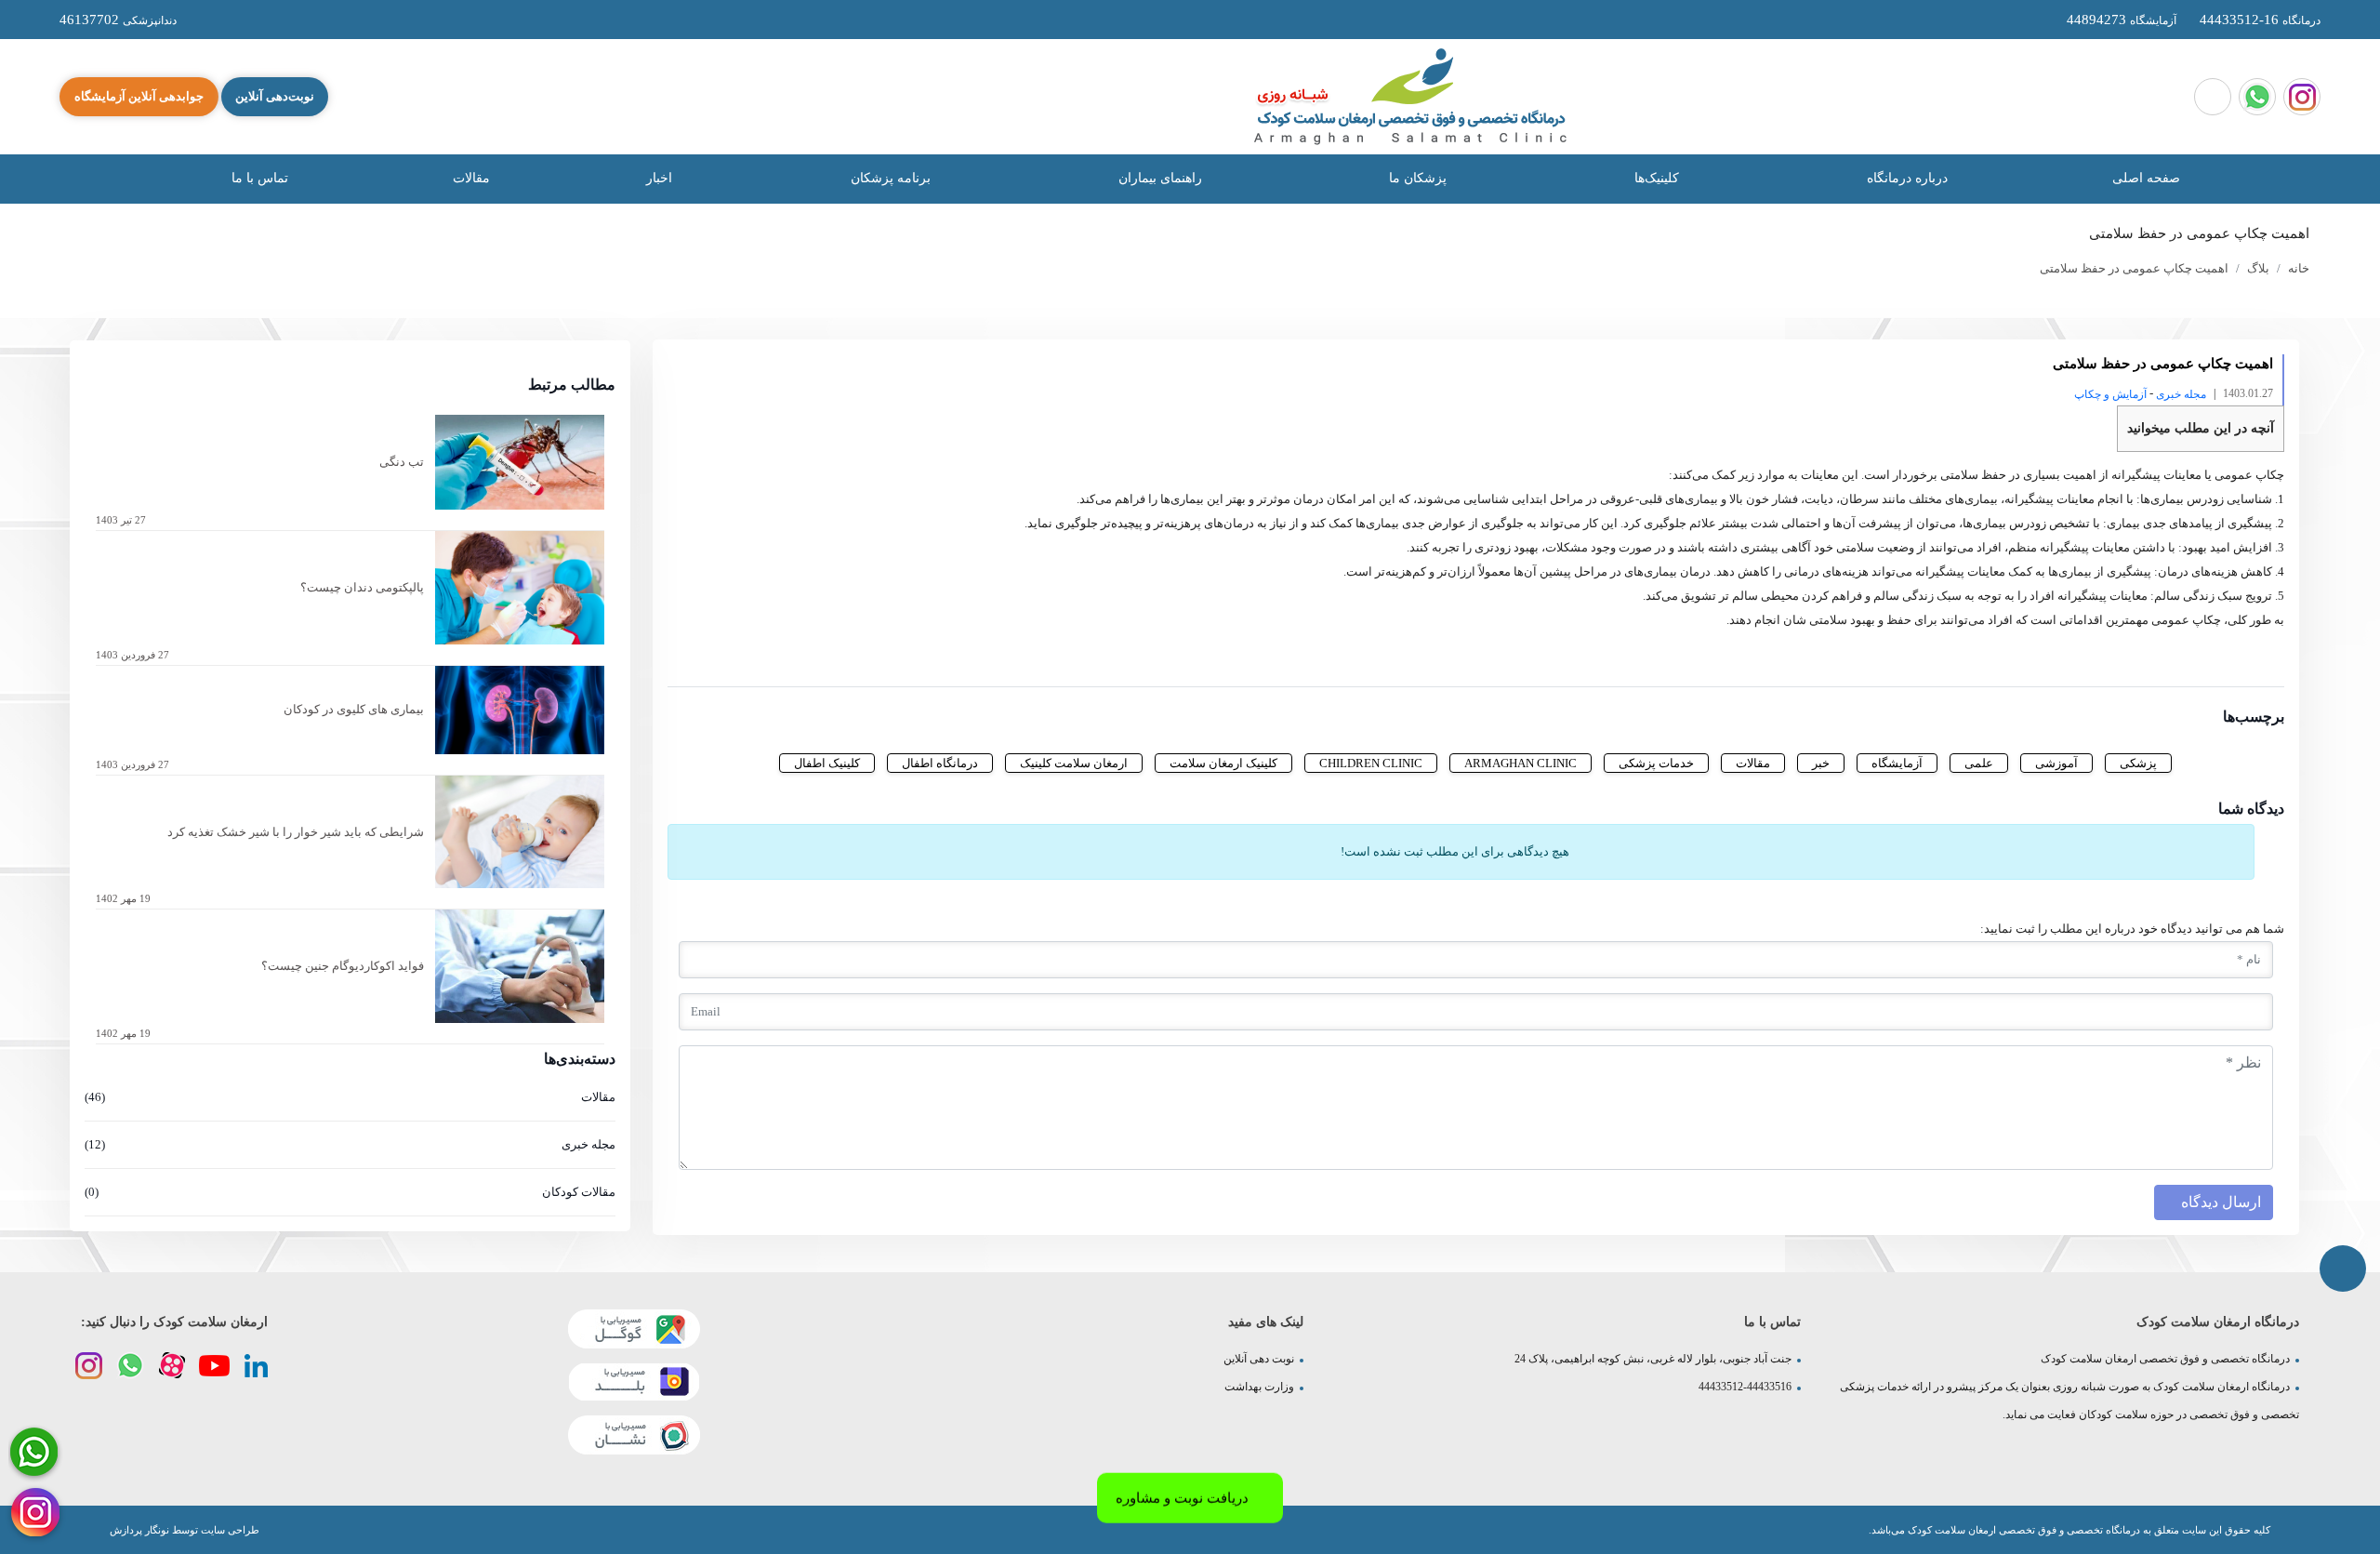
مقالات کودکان (350, 1192)
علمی (1979, 763)
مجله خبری (2181, 394)
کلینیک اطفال (827, 763)
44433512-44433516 (1745, 1387)
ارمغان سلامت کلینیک (1074, 763)
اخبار (659, 178)
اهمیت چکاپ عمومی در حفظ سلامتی (2134, 268)
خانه (2299, 268)
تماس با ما (258, 178)
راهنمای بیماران (1158, 178)
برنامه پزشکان (889, 178)
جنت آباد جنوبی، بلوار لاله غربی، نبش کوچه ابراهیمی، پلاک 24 (1653, 1359)
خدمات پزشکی (1656, 763)
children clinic (1371, 763)
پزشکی (2138, 763)
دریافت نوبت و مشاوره (1182, 1494)
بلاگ (2258, 268)
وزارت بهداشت (1259, 1387)
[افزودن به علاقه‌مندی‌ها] (761, 659)
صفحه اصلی (2146, 178)
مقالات (471, 178)
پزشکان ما (1416, 178)
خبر (1821, 763)
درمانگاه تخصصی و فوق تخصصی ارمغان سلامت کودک (2165, 1359)
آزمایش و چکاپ (2110, 394)
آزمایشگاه (1897, 763)
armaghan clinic (1521, 763)
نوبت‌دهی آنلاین (275, 96)
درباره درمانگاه (1905, 178)
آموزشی (2056, 763)
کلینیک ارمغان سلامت (1223, 763)
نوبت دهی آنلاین (1259, 1359)
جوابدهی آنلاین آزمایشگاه (139, 96)
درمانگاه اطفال (940, 763)
